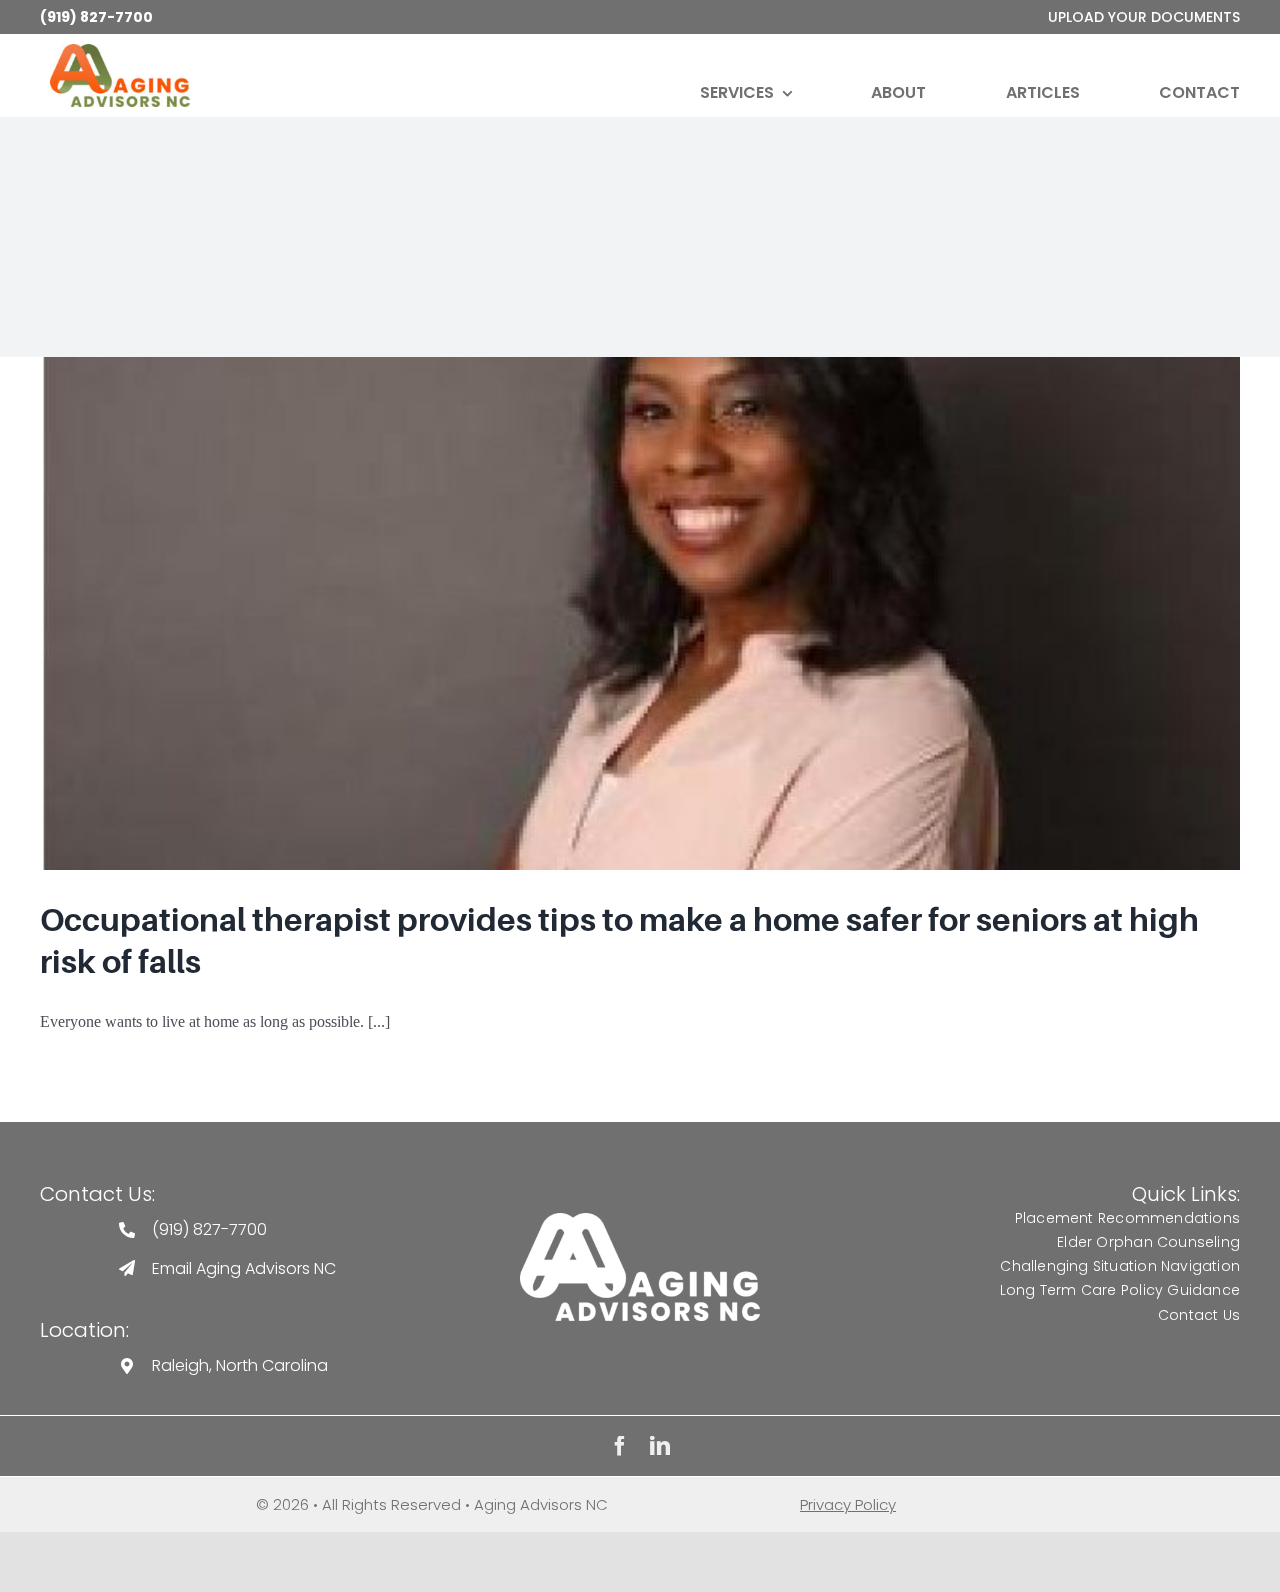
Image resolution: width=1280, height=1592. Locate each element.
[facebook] (620, 1446)
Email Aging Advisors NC (244, 1268)
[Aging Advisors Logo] (640, 1220)
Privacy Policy (848, 1504)
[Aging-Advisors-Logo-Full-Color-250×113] (120, 51)
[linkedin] (660, 1446)
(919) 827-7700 (96, 17)
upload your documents (1144, 17)
